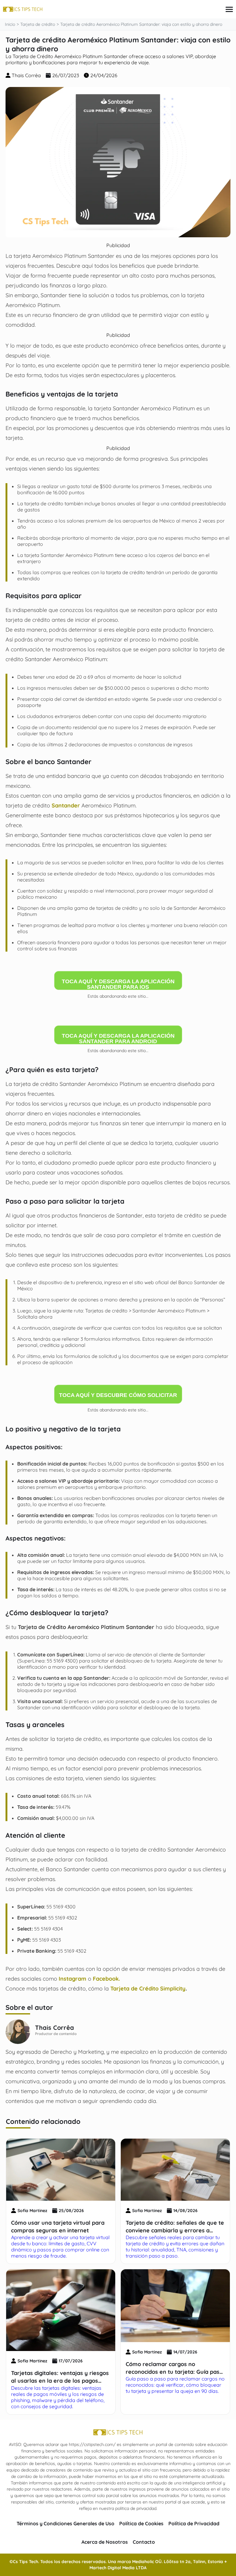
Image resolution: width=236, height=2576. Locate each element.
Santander (66, 805)
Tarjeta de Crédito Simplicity (148, 1988)
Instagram (73, 1978)
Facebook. (106, 1978)
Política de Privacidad (194, 2523)
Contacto (144, 2542)
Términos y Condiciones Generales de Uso (65, 2523)
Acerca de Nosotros (105, 2542)
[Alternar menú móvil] (229, 9)
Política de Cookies (141, 2523)
